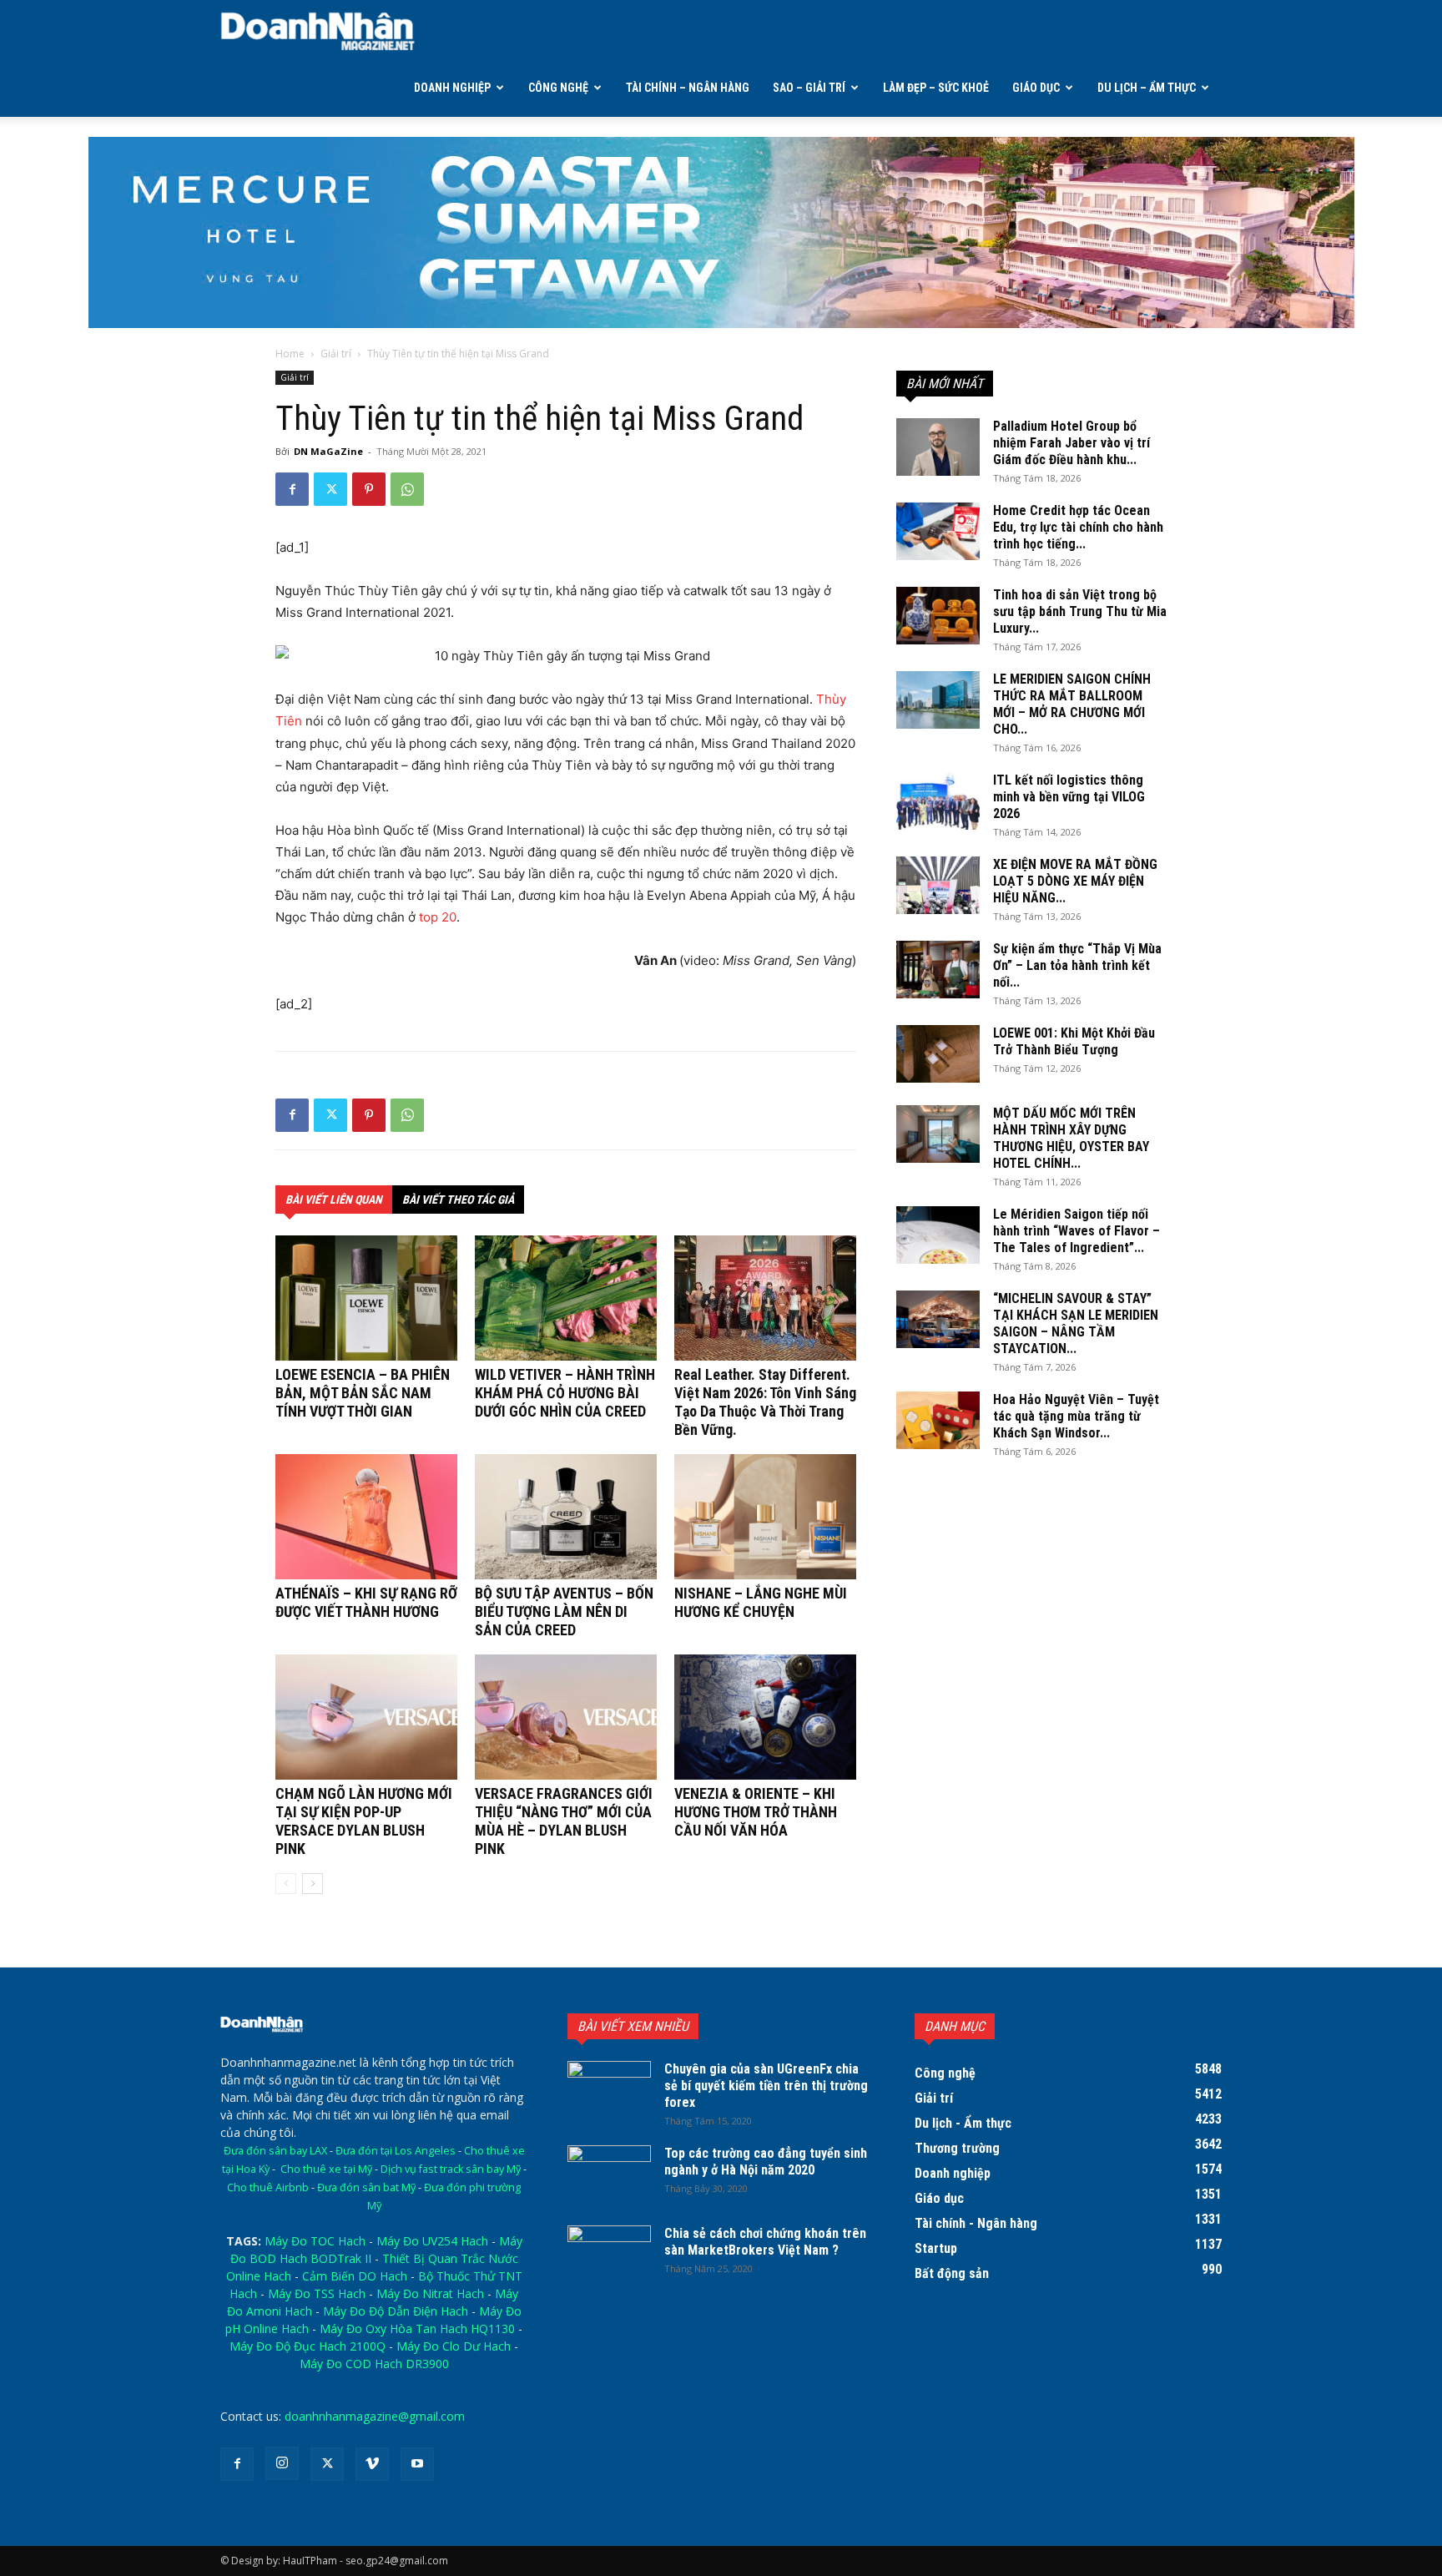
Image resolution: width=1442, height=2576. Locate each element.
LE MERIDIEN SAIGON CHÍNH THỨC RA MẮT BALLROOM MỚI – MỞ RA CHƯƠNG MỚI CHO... (1072, 704)
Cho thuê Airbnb (268, 2187)
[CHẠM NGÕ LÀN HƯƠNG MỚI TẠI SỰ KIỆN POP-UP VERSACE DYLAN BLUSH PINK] (366, 1717)
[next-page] (313, 1884)
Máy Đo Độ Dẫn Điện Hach (396, 2311)
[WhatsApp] (407, 489)
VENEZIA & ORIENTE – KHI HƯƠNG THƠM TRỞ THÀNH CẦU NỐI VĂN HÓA (756, 1812)
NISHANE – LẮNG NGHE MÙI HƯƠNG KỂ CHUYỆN (761, 1602)
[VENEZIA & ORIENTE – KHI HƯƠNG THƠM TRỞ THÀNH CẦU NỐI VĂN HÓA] (765, 1717)
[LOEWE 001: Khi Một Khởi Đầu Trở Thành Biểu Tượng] (938, 1054)
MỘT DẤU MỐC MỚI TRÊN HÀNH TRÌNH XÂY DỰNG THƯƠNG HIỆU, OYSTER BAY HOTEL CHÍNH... (1071, 1138)
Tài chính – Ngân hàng (688, 88)
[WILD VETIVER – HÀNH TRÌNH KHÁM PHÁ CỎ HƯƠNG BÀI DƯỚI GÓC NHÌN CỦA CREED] (566, 1298)
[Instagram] (282, 2463)
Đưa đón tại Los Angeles (396, 2151)
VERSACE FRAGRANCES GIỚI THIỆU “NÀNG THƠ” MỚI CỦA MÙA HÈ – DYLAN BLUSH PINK (564, 1821)
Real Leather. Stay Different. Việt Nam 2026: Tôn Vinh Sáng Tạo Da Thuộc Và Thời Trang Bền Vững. (765, 1402)
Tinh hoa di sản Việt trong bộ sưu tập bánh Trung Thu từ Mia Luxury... (1080, 611)
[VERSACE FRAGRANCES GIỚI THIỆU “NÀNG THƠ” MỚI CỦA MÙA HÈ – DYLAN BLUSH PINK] (566, 1717)
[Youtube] (417, 2464)
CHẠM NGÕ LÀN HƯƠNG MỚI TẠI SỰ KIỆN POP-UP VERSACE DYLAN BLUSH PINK (364, 1821)
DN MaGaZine (328, 451)
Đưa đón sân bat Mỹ (366, 2187)
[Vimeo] (372, 2464)
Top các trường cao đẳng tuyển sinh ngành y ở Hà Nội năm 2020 (766, 2162)
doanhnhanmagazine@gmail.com (375, 2416)
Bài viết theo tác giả (458, 1200)
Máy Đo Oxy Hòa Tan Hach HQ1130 (417, 2329)
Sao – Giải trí (809, 88)
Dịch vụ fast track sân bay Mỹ (451, 2169)
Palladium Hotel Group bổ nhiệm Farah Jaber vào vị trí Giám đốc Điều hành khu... (1071, 443)
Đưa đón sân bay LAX (275, 2151)
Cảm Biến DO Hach (355, 2276)
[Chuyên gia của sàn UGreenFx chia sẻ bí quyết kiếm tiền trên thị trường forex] (609, 2090)
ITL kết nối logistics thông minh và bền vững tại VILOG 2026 (1069, 797)
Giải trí (336, 354)
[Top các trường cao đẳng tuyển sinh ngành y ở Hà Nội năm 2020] (609, 2174)
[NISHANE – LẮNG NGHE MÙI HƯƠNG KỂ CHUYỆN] (765, 1517)
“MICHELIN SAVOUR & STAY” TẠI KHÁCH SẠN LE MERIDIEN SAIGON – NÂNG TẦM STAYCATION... (1076, 1323)
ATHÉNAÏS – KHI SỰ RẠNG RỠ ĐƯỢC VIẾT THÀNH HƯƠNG (366, 1602)
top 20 (438, 917)
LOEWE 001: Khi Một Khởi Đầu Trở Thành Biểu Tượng (1074, 1041)
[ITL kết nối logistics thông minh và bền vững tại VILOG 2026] (938, 801)
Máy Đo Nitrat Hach (430, 2293)
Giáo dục (1036, 88)
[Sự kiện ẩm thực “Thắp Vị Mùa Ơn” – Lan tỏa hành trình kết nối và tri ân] (938, 970)
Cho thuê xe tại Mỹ (326, 2169)
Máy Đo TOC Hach (315, 2241)
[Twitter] (330, 489)
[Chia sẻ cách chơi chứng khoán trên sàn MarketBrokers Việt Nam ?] (609, 2255)
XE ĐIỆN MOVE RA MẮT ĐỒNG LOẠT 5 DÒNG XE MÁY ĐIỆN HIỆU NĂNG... (1075, 881)
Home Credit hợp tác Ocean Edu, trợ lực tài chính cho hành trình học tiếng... (1078, 527)
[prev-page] (286, 1884)
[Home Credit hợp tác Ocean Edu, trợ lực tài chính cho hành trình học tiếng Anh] (938, 531)
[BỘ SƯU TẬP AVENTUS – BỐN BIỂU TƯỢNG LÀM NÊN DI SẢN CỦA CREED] (566, 1517)
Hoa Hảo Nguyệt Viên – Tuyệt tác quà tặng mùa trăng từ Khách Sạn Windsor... (1076, 1416)
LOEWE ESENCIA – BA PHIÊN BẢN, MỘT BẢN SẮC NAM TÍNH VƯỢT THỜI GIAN (363, 1393)
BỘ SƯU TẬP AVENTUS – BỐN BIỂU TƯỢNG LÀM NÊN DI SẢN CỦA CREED (564, 1611)
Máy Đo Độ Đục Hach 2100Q (308, 2346)
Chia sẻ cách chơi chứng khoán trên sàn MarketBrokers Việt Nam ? (765, 2242)
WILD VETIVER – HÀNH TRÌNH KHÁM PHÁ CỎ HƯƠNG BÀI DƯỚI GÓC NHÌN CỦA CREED (565, 1393)
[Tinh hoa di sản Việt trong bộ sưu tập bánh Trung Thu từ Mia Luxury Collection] (938, 616)
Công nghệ (558, 88)
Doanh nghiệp (452, 88)
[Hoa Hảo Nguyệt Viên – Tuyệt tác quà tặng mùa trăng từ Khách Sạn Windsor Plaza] (938, 1420)
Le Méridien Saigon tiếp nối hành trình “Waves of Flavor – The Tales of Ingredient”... (1076, 1231)
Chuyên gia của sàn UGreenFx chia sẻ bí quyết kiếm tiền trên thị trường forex (766, 2086)
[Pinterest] (369, 489)
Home (290, 354)
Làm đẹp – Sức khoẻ (936, 88)
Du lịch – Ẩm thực (1147, 88)
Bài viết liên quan (334, 1200)
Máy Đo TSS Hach (317, 2293)
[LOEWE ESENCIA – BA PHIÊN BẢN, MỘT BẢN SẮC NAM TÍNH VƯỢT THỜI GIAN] (366, 1298)
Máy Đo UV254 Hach (432, 2241)
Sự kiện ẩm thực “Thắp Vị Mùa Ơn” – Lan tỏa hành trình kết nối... (1077, 965)
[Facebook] (292, 489)
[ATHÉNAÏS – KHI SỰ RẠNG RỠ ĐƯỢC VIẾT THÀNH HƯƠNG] (366, 1517)
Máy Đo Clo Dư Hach (454, 2346)
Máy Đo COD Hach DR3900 (374, 2364)
